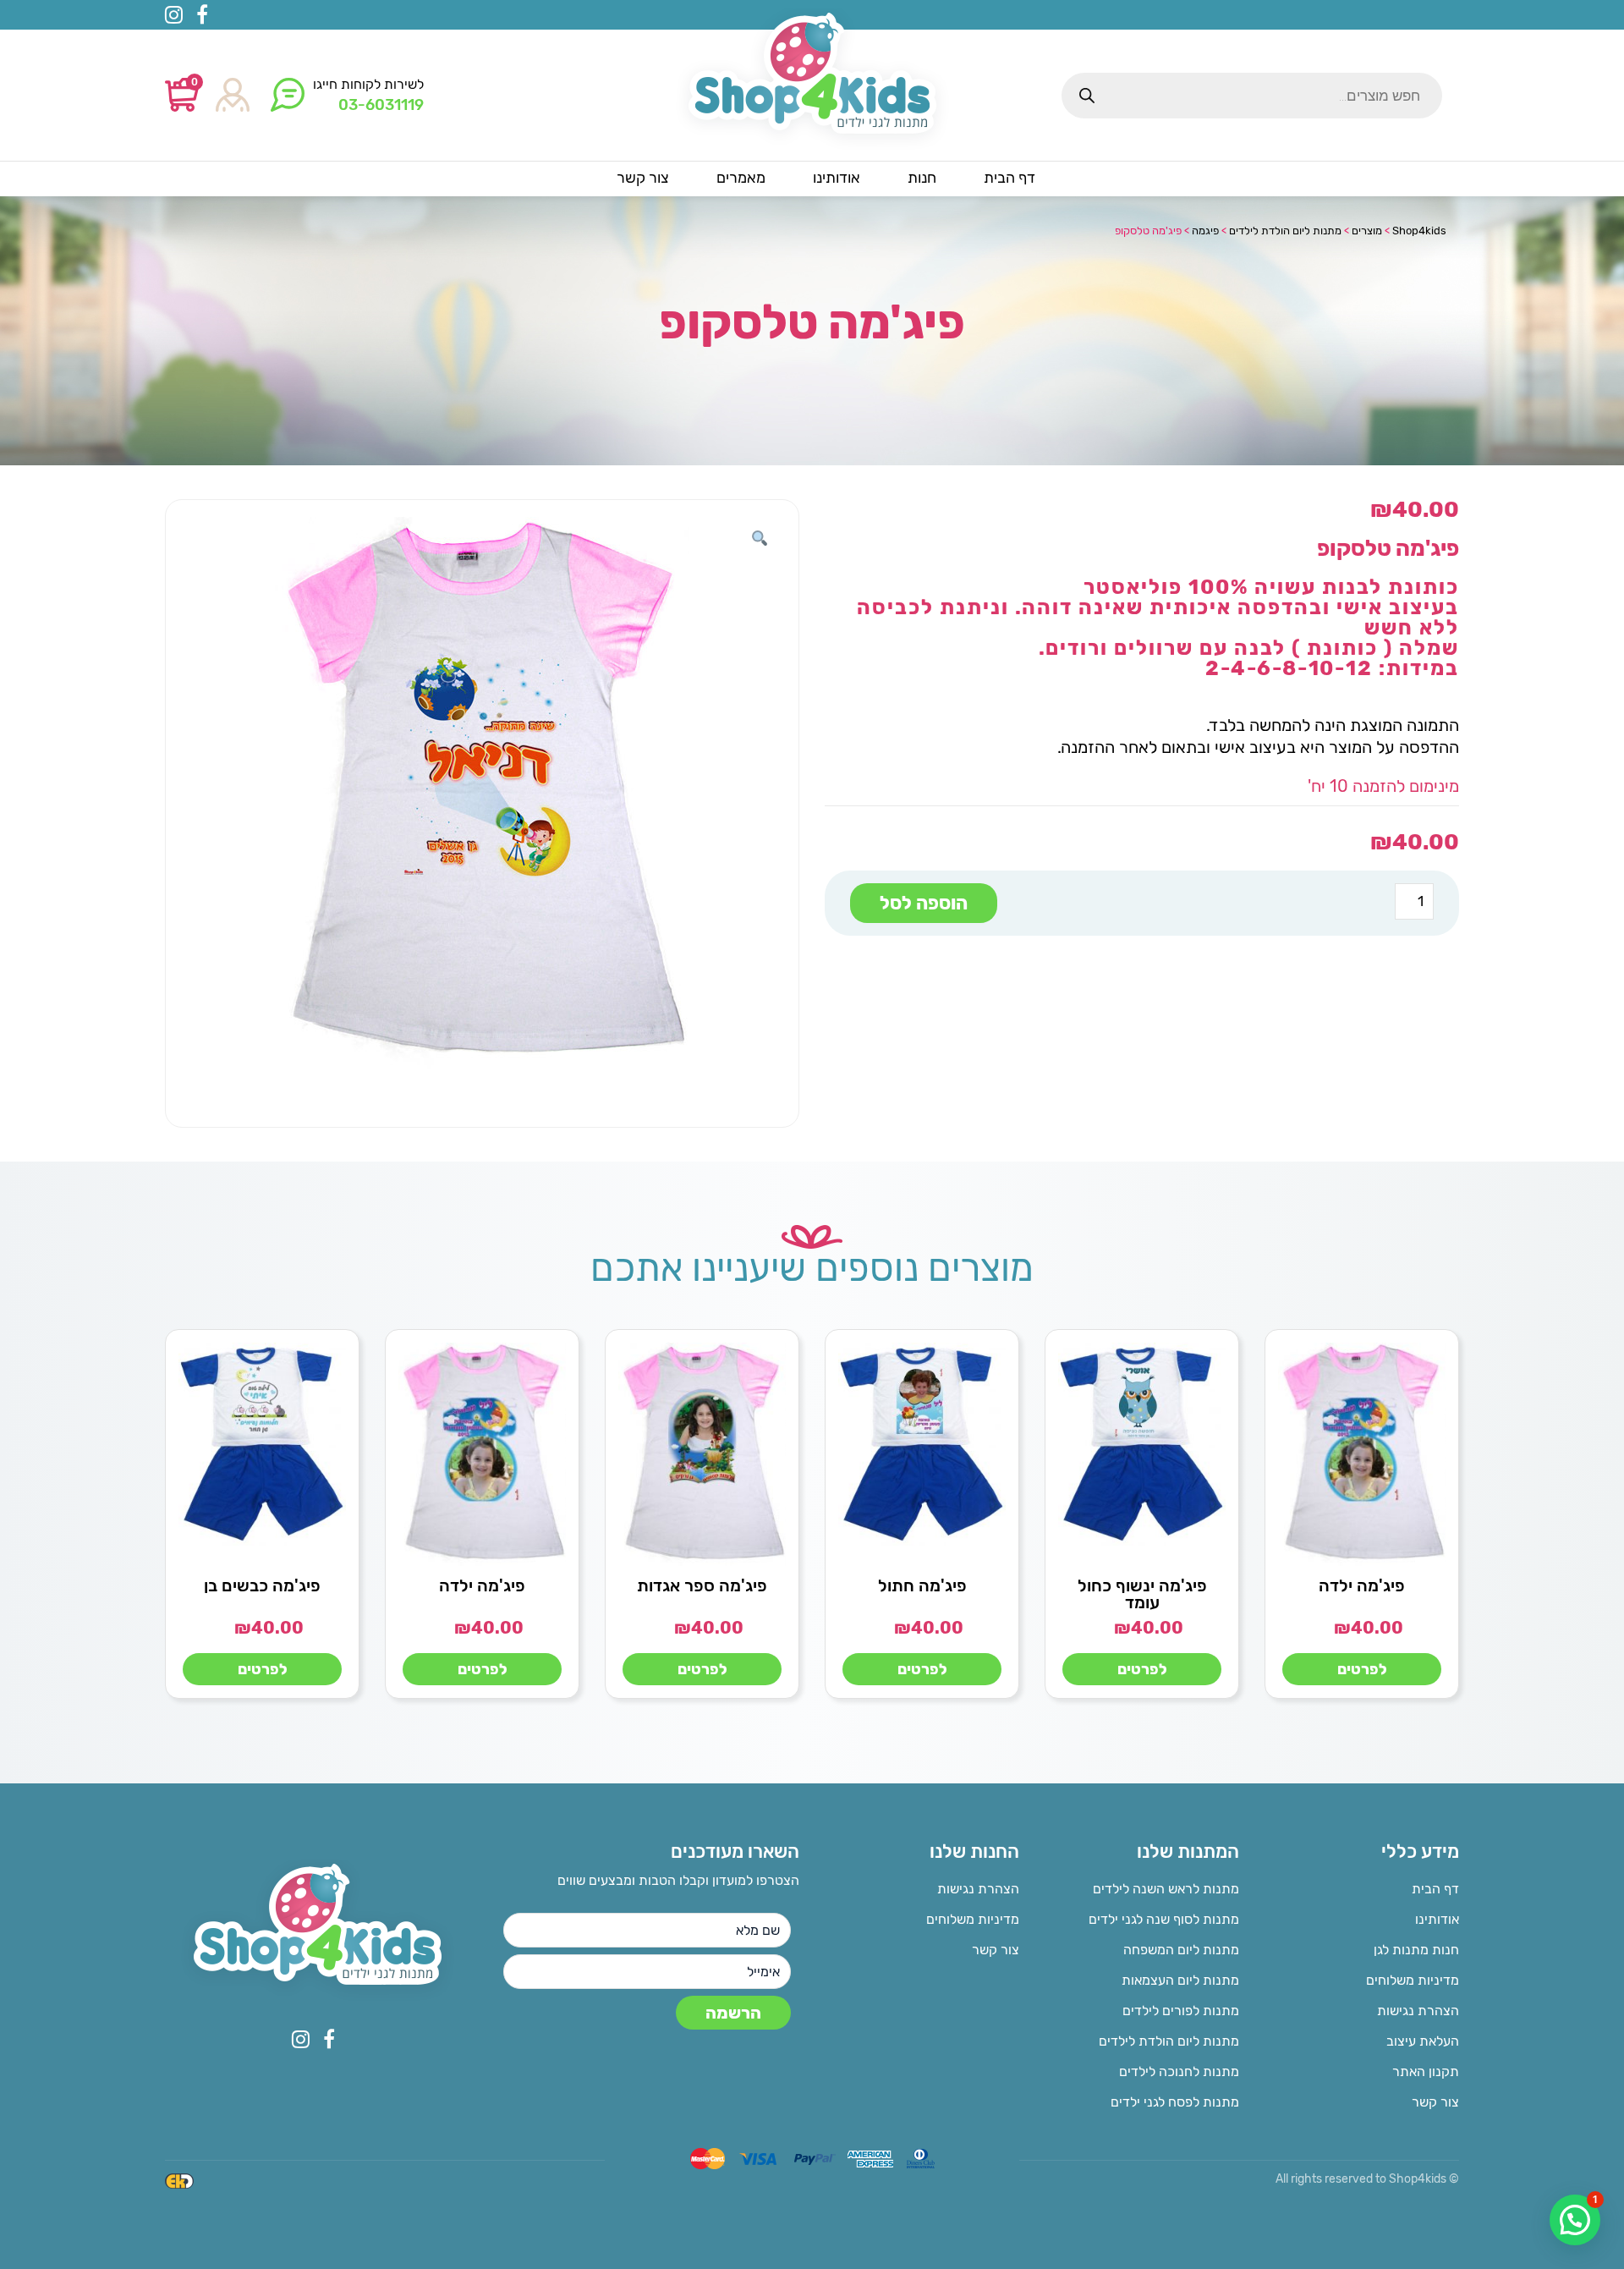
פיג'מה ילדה (1362, 1585)
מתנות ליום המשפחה (1181, 1950)
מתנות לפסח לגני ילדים (1175, 2102)
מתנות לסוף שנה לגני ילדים (1164, 1919)
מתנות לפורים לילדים (1181, 2011)
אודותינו (1437, 1919)
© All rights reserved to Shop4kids (1367, 2179)
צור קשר (1435, 2102)
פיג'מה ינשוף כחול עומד (1142, 1594)
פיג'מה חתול (922, 1585)
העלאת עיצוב (1423, 2041)
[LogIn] (233, 96)
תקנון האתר (1426, 2071)
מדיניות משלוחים (1413, 1980)
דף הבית (1435, 1889)
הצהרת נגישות (1418, 2011)
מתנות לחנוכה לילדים (1179, 2071)
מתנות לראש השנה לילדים (1166, 1889)
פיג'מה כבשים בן (262, 1585)
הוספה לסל (924, 903)
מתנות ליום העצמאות (1180, 1980)
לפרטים (1362, 1669)
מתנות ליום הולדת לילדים (1169, 2041)
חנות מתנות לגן (1416, 1950)
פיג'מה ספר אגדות (702, 1585)
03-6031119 (381, 105)
